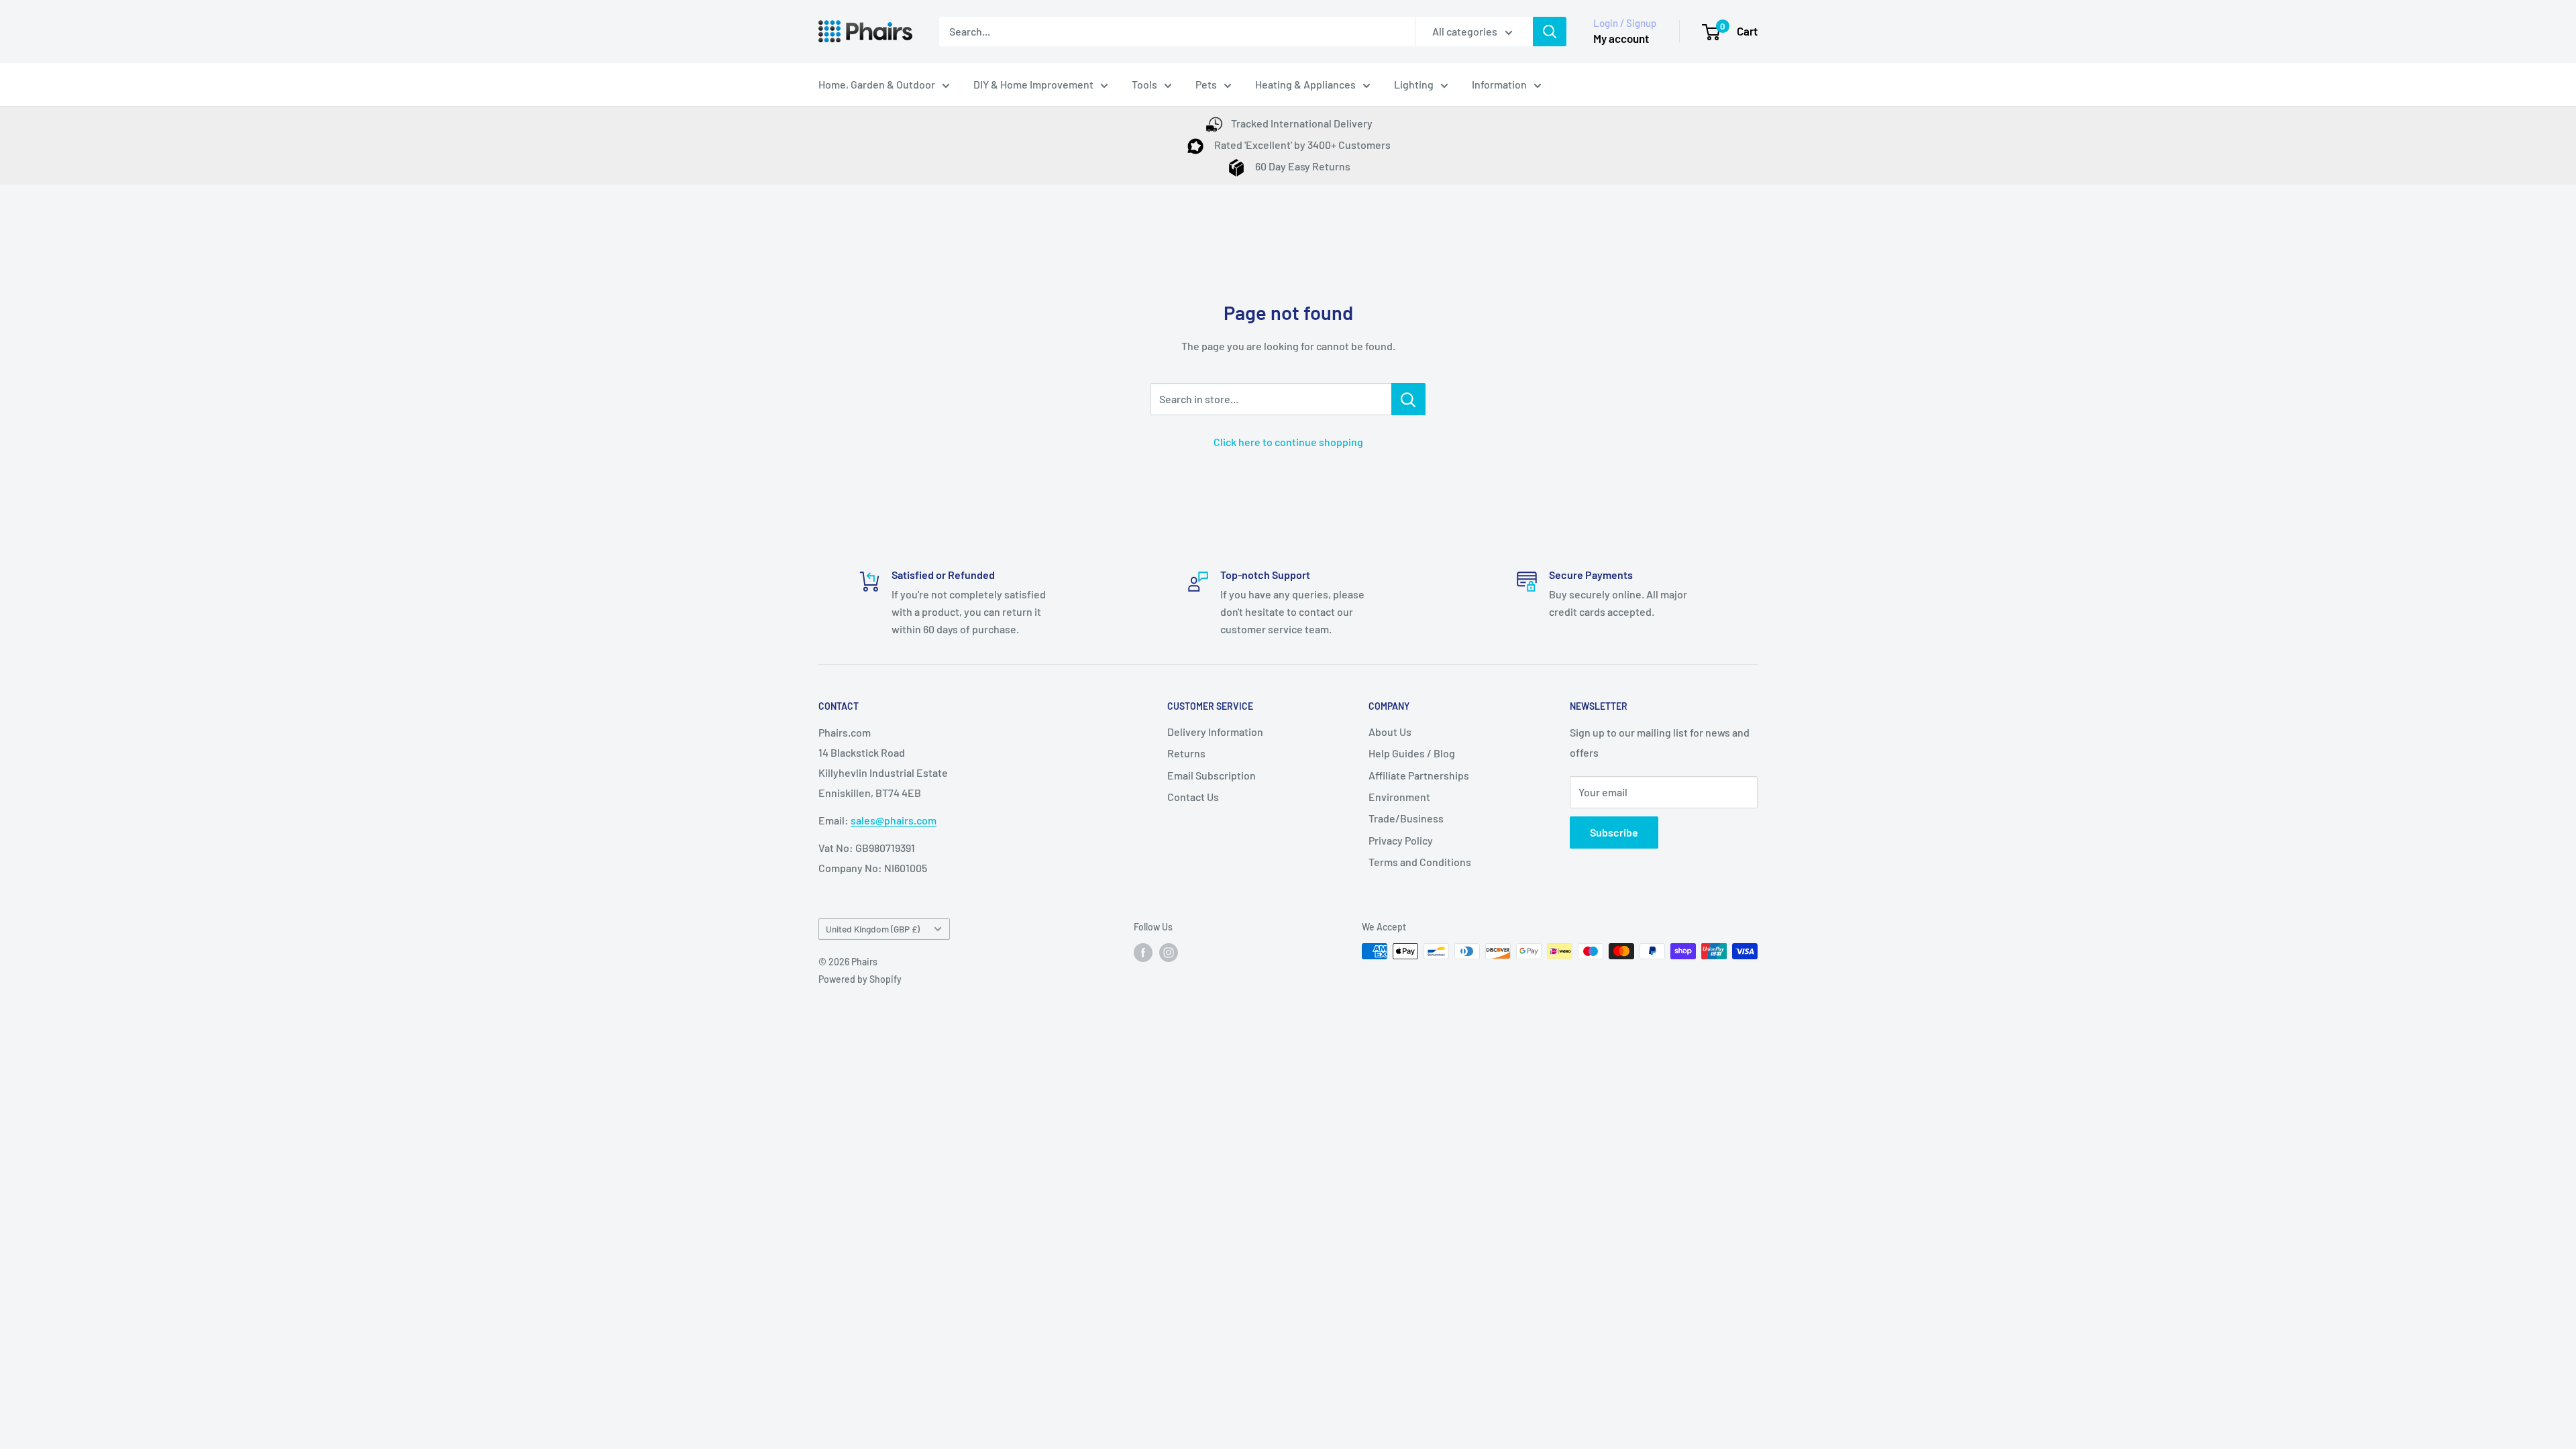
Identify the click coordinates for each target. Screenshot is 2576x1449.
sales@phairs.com (894, 820)
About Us (1390, 732)
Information (1499, 84)
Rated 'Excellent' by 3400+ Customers (1301, 145)
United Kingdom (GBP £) (873, 929)
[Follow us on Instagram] (1169, 953)
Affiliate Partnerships (1419, 775)
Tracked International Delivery (1302, 123)
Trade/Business (1406, 818)
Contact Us (1193, 797)
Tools (1144, 84)
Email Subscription (1212, 775)
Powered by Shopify (860, 979)
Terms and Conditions (1420, 862)
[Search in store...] (1408, 399)
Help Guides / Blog (1412, 753)
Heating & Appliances (1305, 84)
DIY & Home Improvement (1033, 84)
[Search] (1550, 32)
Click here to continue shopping (1288, 442)
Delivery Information (1215, 732)
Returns (1186, 753)
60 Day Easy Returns (1302, 166)
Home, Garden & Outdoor (877, 84)
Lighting (1414, 84)
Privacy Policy (1401, 840)
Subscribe (1614, 832)
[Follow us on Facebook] (1143, 953)
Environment (1399, 797)
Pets (1206, 84)
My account (1621, 38)
